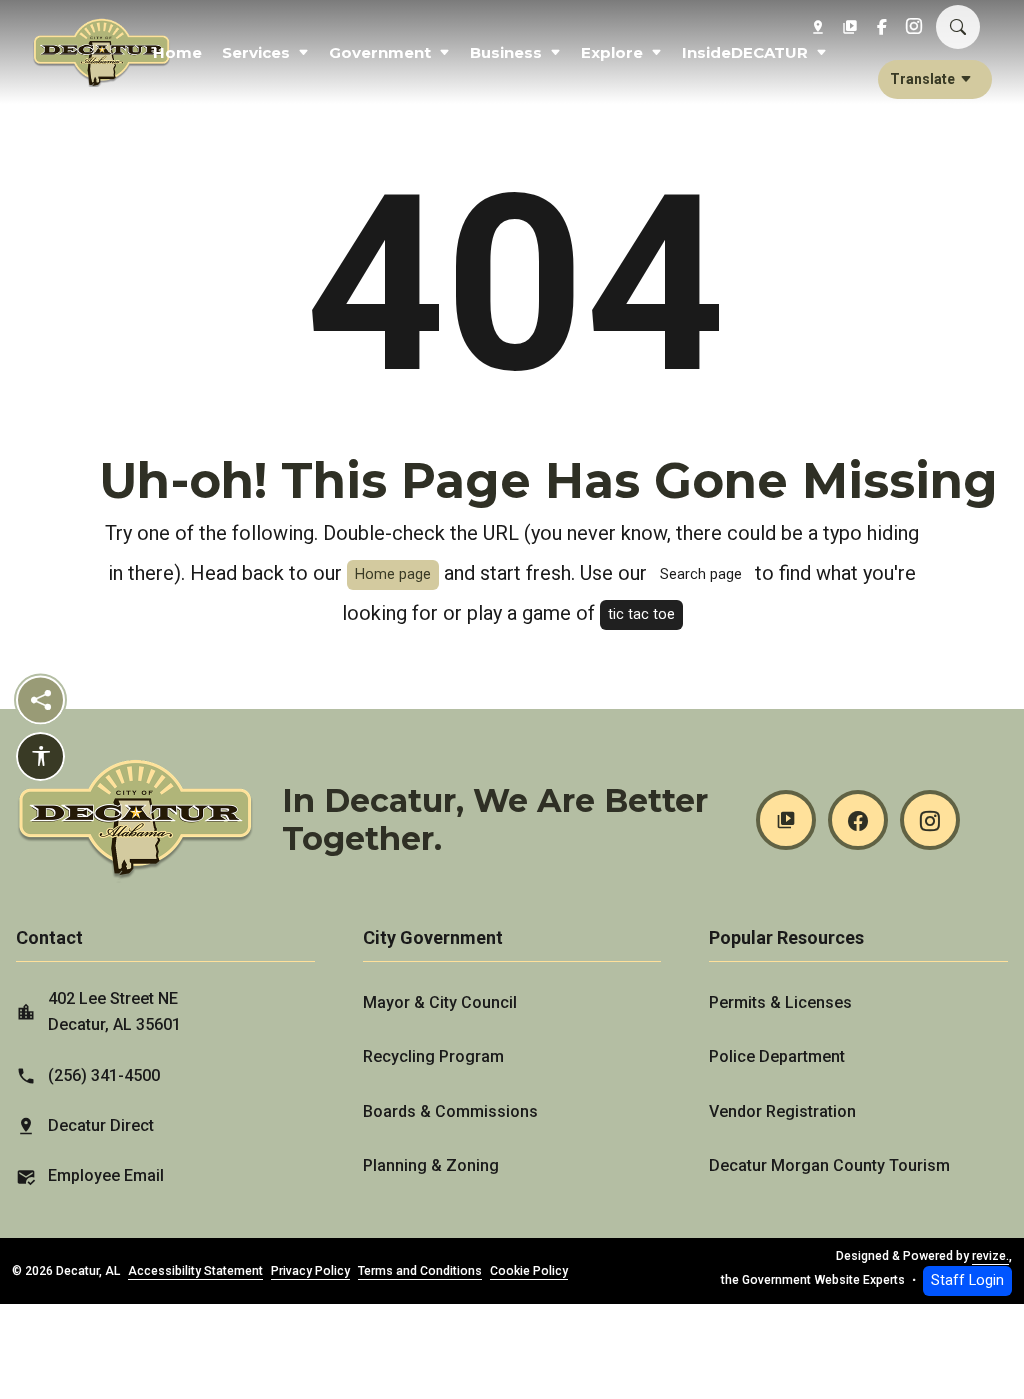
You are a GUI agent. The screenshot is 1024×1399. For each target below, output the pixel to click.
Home (177, 52)
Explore (612, 52)
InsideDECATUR (745, 52)
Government (380, 52)
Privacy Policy (310, 1271)
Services (256, 52)
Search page (701, 574)
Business (506, 52)
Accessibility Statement (195, 1271)
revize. (990, 1256)
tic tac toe (641, 614)
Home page (393, 574)
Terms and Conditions (420, 1271)
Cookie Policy (529, 1271)
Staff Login (967, 1280)
